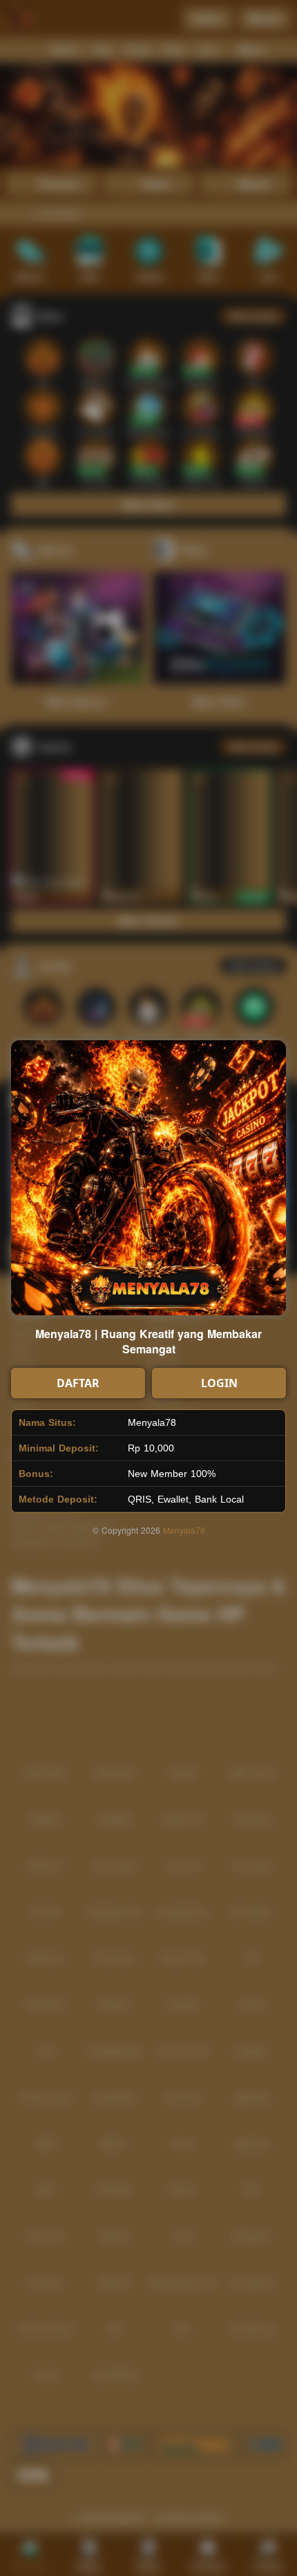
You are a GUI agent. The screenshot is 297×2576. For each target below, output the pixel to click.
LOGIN (219, 1383)
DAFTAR (78, 1383)
